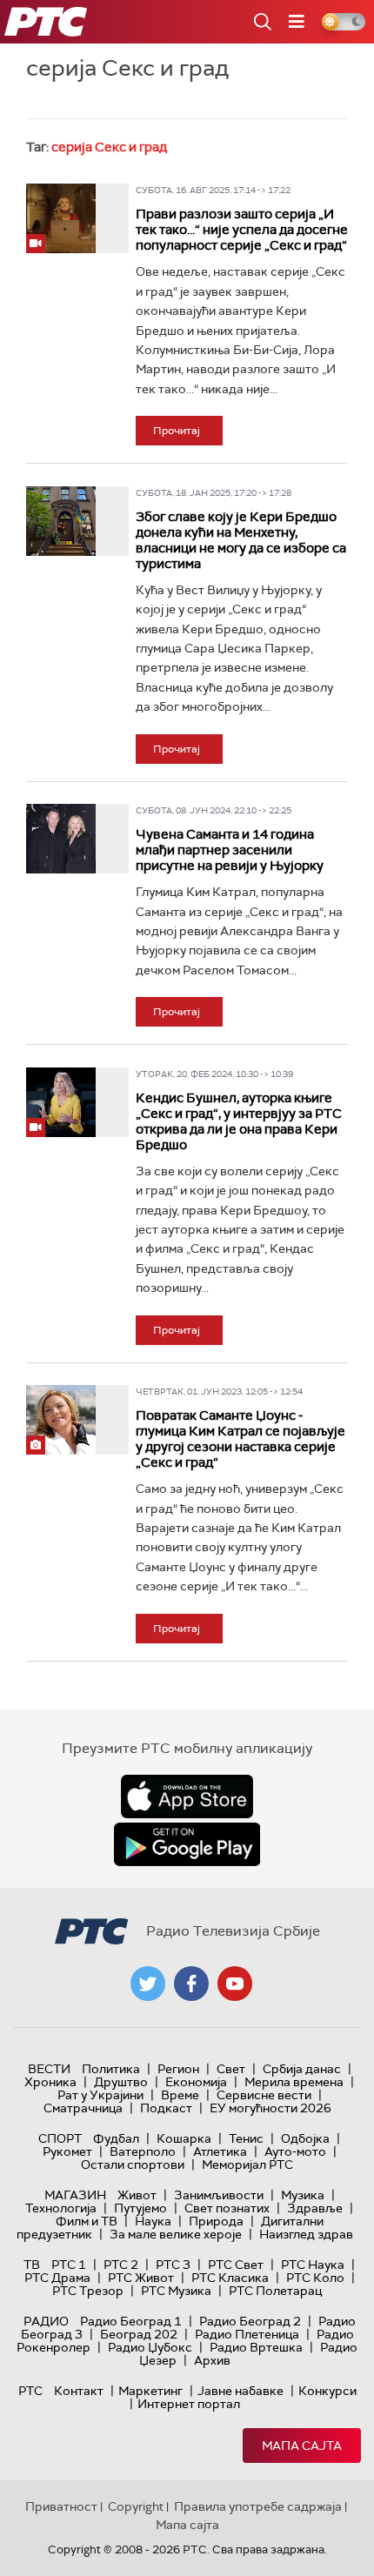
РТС (30, 2391)
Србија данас (302, 2069)
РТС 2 (121, 2265)
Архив (212, 2360)
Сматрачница (83, 2108)
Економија (196, 2082)
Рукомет (67, 2151)
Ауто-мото (295, 2151)
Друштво (121, 2082)
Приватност (61, 2506)
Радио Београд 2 (250, 2321)
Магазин (75, 2195)
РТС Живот (141, 2278)
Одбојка (305, 2138)
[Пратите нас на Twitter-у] (148, 1984)
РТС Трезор (88, 2291)
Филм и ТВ (87, 2221)
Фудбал (116, 2138)
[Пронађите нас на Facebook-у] (191, 1984)
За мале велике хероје (176, 2234)
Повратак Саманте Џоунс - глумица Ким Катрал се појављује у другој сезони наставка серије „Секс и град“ (240, 1439)
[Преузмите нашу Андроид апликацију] (187, 1844)
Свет (231, 2069)
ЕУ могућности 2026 (270, 2108)
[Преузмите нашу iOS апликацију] (187, 1797)
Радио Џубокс (150, 2347)
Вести (49, 2069)
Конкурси (327, 2391)
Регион (178, 2069)
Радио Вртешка (256, 2347)
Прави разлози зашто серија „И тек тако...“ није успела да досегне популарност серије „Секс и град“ (242, 230)
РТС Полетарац (275, 2291)
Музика (303, 2195)
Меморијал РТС (247, 2165)
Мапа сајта (302, 2446)
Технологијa (61, 2208)
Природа (216, 2221)
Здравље (315, 2208)
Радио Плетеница (247, 2334)
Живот (137, 2195)
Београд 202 (139, 2334)
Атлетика (220, 2151)
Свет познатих (227, 2208)
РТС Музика (176, 2291)
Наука (153, 2221)
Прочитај (177, 431)
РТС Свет (236, 2265)
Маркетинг (150, 2391)
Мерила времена (294, 2082)
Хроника (50, 2082)
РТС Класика (230, 2278)
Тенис (246, 2138)
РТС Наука (313, 2265)
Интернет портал (189, 2404)
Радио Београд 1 (131, 2321)
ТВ (32, 2265)
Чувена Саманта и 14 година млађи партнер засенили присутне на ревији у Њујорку (230, 850)
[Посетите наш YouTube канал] (235, 1984)
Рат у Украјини (100, 2095)
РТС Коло (315, 2278)
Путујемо (140, 2208)
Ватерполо (143, 2151)
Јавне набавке (240, 2391)
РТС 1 (69, 2265)
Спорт (60, 2138)
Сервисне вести (264, 2095)
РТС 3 (173, 2265)
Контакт (79, 2391)
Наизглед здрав (306, 2234)
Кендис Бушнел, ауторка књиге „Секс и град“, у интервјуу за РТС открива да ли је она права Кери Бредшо (239, 1121)
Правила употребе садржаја (258, 2506)
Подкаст (166, 2108)
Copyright (136, 2506)
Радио (46, 2321)
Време (180, 2095)
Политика (111, 2069)
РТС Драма (57, 2278)
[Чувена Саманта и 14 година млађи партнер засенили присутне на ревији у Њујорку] (61, 839)
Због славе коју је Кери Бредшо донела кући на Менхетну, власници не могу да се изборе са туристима (241, 540)
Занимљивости (219, 2195)
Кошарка (184, 2138)
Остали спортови (133, 2165)
